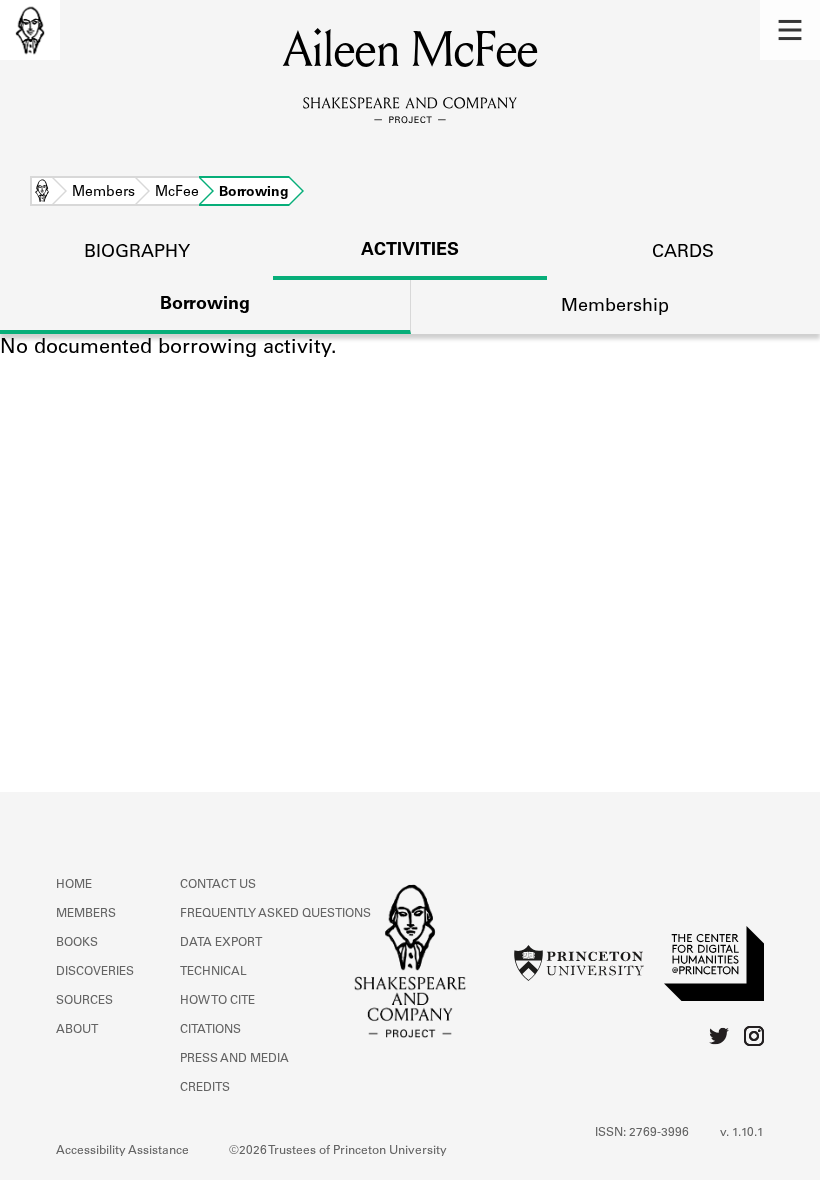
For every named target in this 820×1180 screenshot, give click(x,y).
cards (683, 253)
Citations (210, 1030)
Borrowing (205, 305)
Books (77, 943)
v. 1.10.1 (742, 1133)
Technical (213, 972)
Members (103, 193)
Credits (205, 1088)
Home (42, 193)
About (77, 1030)
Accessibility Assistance (122, 1151)
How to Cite (217, 1001)
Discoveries (95, 972)
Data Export (221, 943)
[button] (790, 30)
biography (137, 253)
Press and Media (234, 1059)
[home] (30, 30)
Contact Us (218, 885)
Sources (84, 1001)
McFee (177, 193)
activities (410, 251)
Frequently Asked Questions (275, 914)
